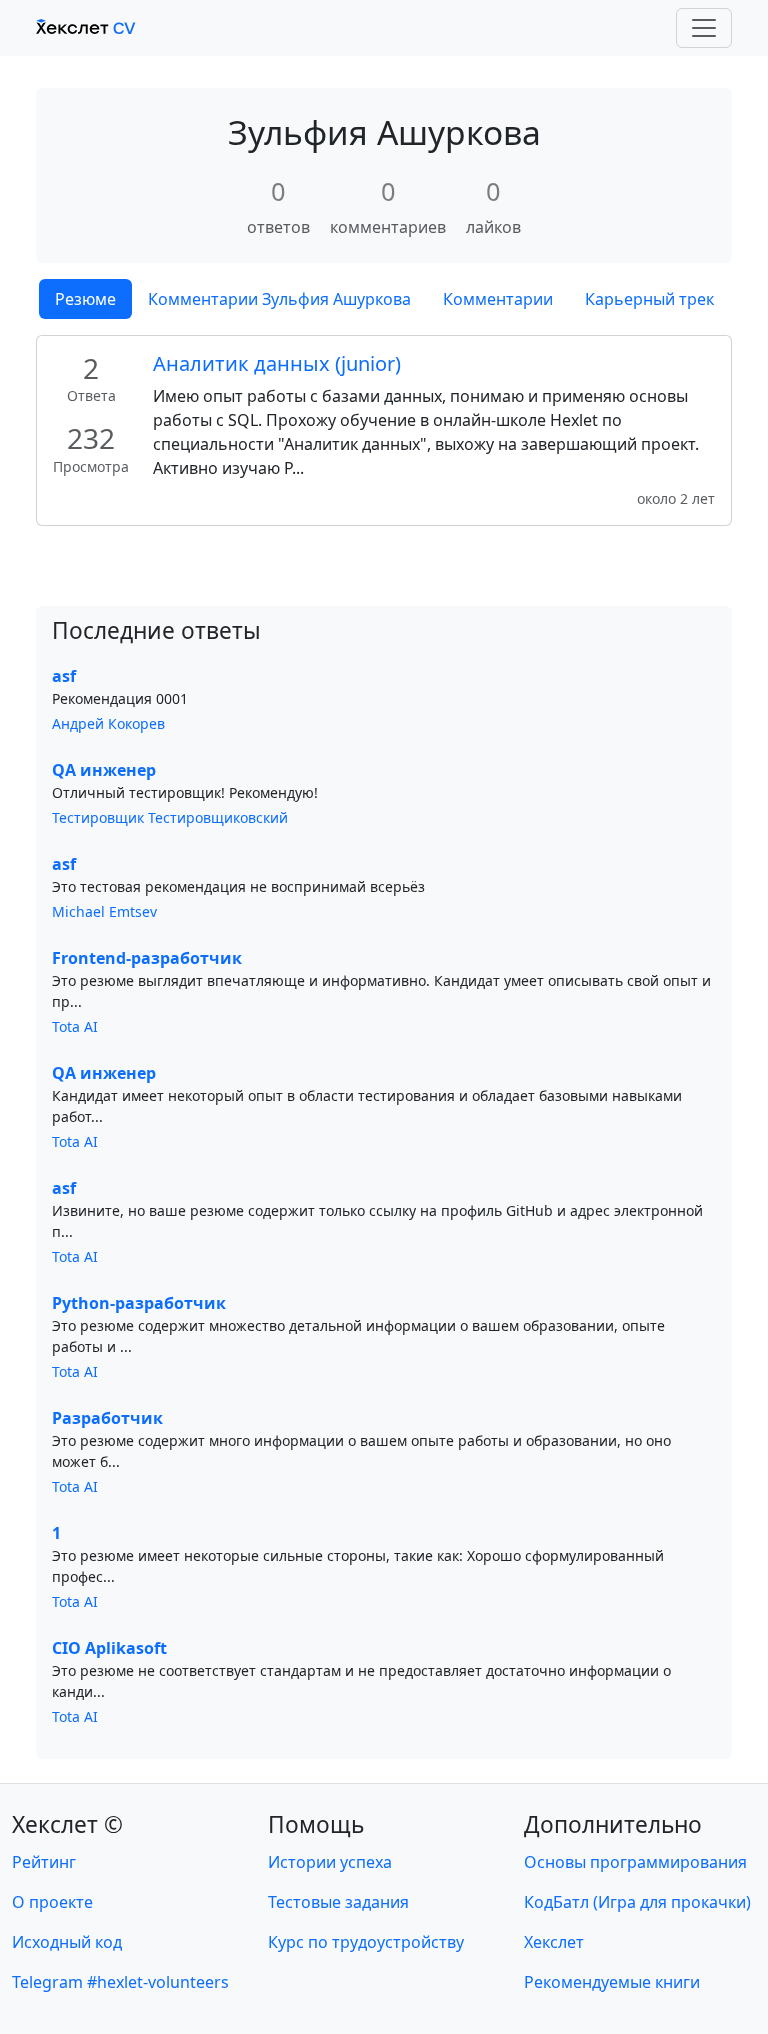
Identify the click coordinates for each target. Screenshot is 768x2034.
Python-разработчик (139, 1303)
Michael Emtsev (104, 911)
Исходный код (67, 1942)
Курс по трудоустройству (366, 1942)
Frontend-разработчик (147, 958)
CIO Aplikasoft (109, 1648)
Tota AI (75, 1026)
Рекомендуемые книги (612, 1982)
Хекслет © (67, 1824)
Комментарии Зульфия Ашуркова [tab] (279, 299)
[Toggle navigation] (704, 28)
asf (64, 676)
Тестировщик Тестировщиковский (170, 817)
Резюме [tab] (85, 299)
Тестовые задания (338, 1902)
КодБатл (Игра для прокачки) (637, 1902)
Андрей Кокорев (108, 723)
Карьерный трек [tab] (649, 299)
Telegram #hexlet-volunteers (120, 1982)
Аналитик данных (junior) (277, 363)
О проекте (52, 1902)
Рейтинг (44, 1862)
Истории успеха (330, 1862)
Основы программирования (635, 1862)
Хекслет (554, 1942)
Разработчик (107, 1418)
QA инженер (104, 770)
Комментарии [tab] (498, 299)
